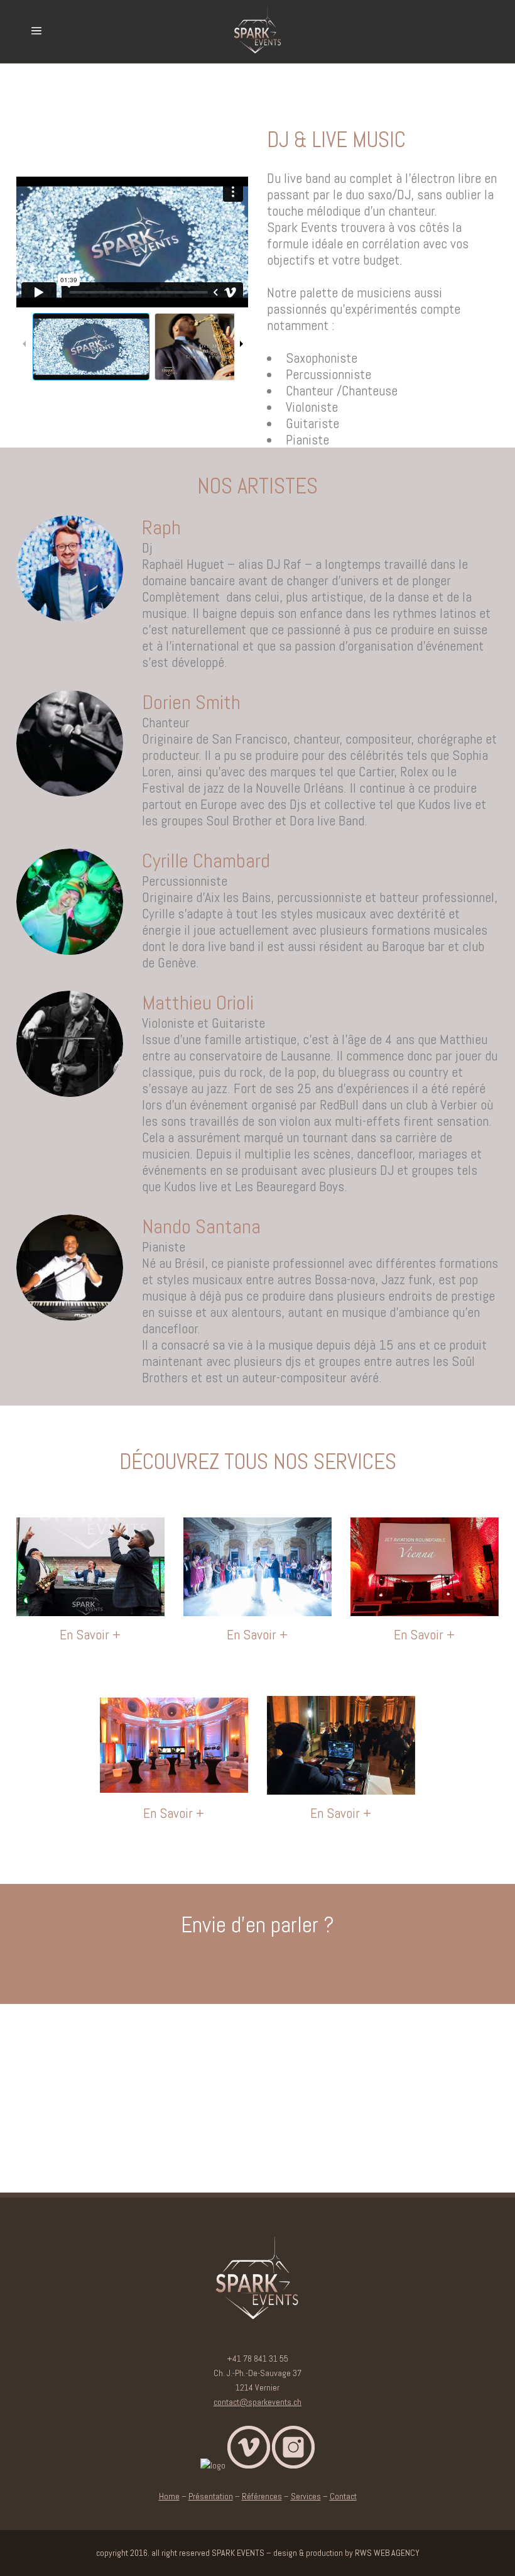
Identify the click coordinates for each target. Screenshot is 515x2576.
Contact (343, 2496)
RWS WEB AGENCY (387, 2553)
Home (169, 2496)
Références (262, 2496)
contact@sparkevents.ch (257, 2402)
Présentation (211, 2496)
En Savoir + (90, 1634)
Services (306, 2496)
